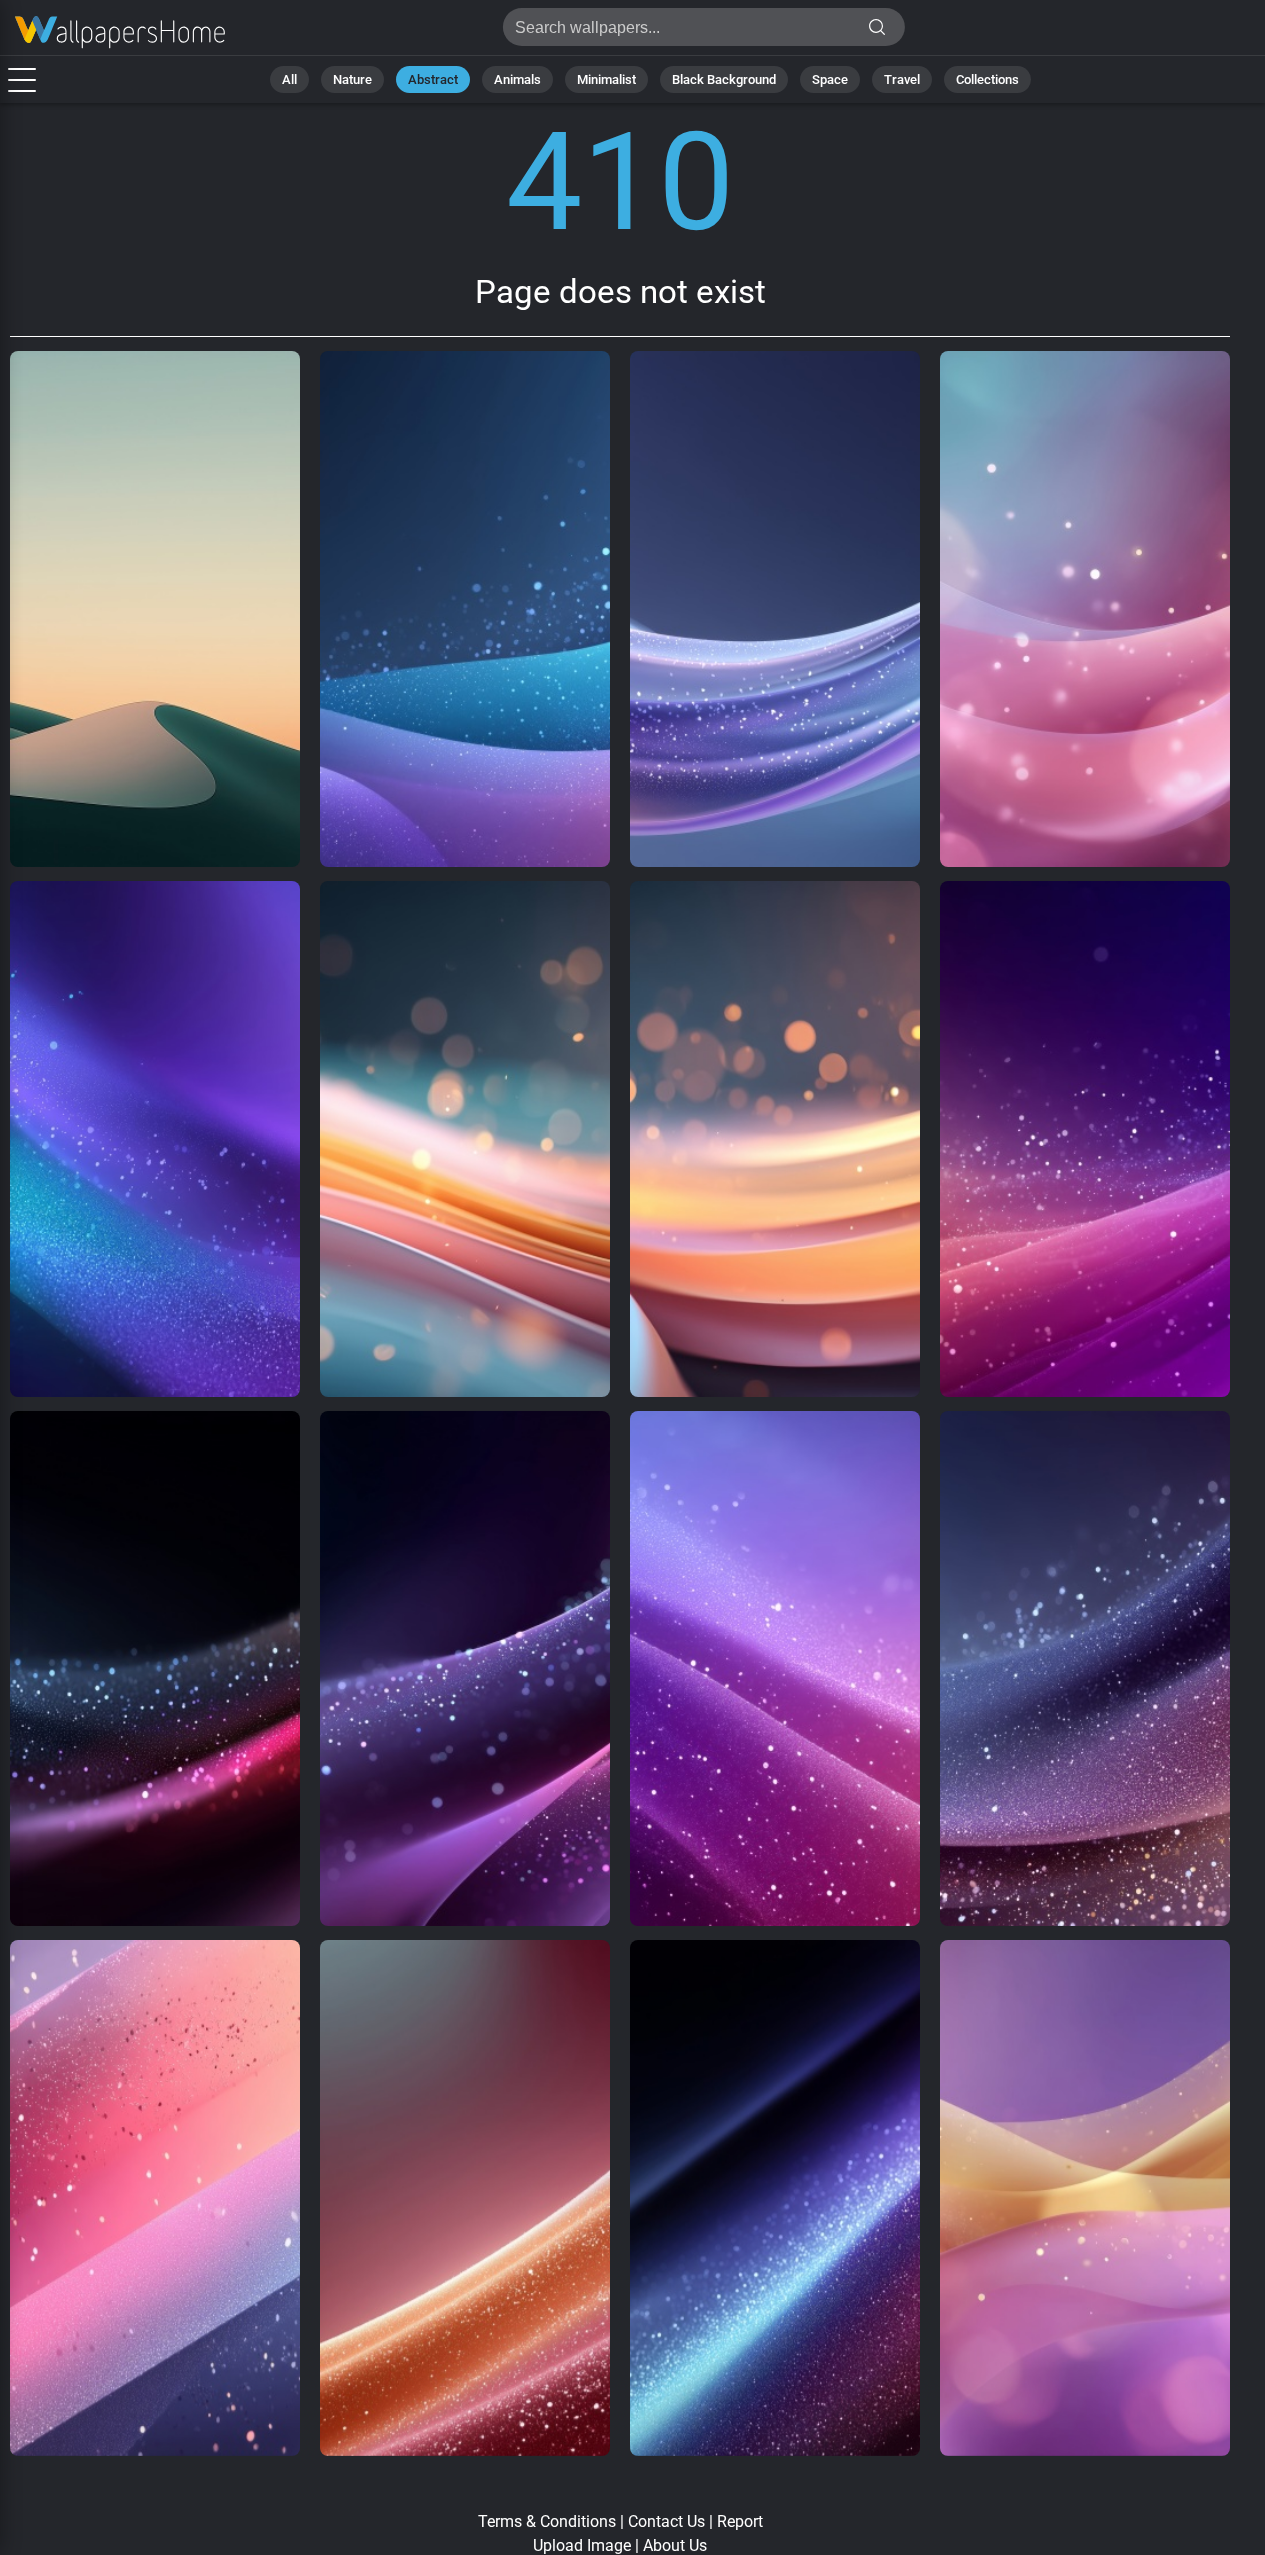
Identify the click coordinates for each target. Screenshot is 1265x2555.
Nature (352, 79)
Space (830, 79)
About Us (675, 2545)
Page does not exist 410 (120, 32)
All (289, 79)
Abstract (433, 79)
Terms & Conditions (547, 2521)
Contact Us (666, 2521)
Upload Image (582, 2545)
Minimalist (606, 79)
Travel (902, 79)
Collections (987, 79)
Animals (517, 79)
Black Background (724, 79)
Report (740, 2521)
